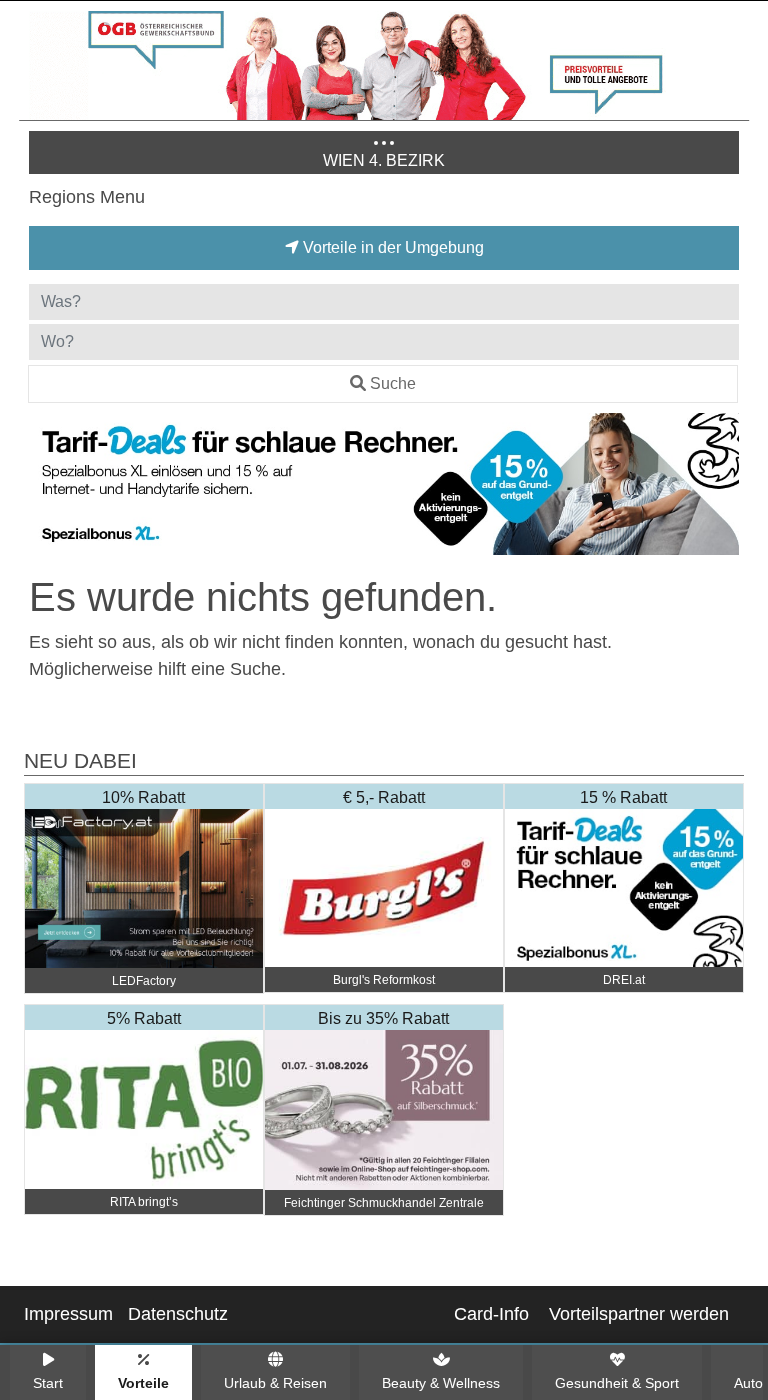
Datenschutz (178, 1314)
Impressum (68, 1314)
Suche (393, 383)
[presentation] (48, 488)
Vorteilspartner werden (639, 1314)
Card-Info (491, 1314)
